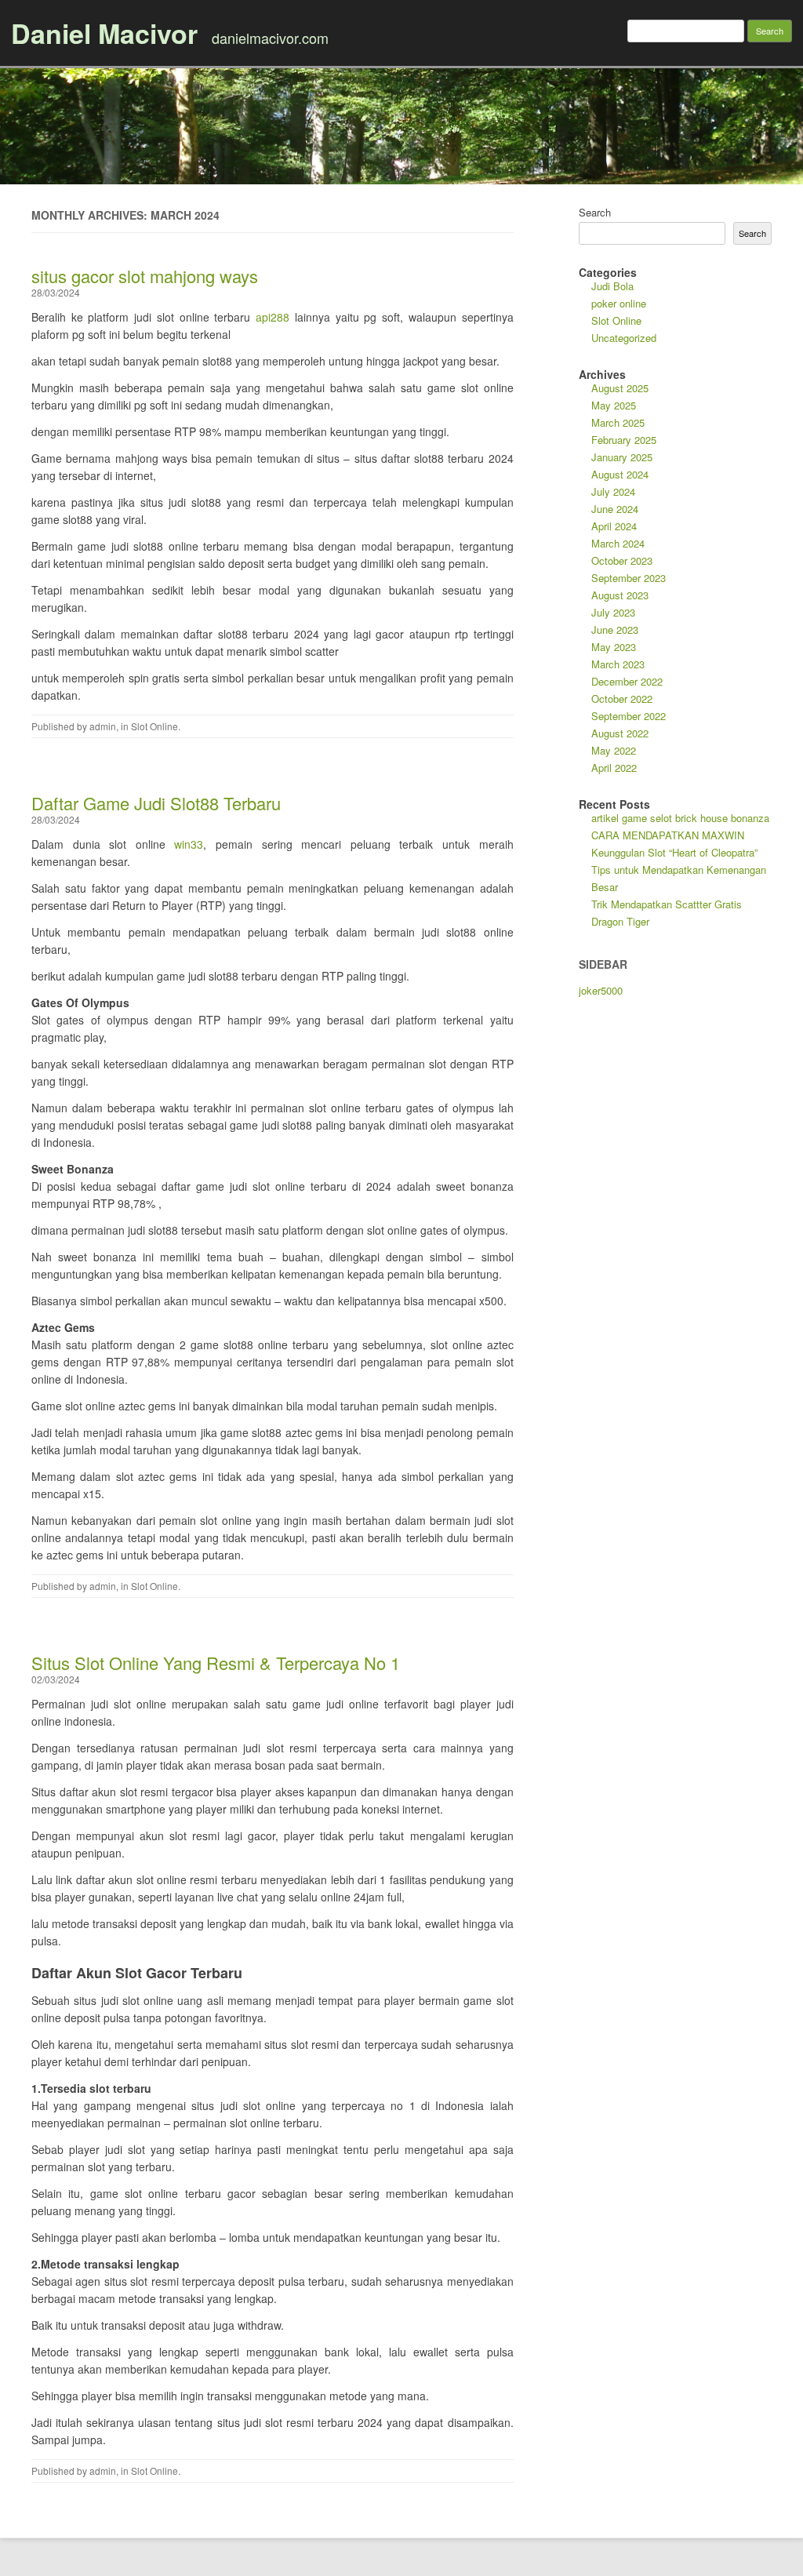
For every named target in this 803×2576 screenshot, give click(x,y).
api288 (273, 317)
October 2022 (622, 699)
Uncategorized (624, 338)
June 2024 (615, 509)
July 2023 (613, 612)
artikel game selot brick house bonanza (680, 818)
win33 (189, 844)
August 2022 (620, 733)
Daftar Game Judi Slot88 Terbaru (156, 803)
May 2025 (614, 405)
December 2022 (627, 681)
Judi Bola (612, 286)
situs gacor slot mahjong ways (145, 276)
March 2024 (618, 543)
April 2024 (614, 526)
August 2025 (620, 388)
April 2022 (614, 768)
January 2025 (622, 457)
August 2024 (620, 474)
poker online (619, 303)
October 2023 (622, 560)
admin (103, 726)
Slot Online (154, 726)
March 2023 (618, 664)
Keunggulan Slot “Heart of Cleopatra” (674, 852)
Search (595, 212)
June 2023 (615, 629)
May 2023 (614, 647)
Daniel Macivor (104, 33)
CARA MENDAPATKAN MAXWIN (668, 835)
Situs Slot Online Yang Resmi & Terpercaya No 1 (216, 1663)
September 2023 (629, 578)
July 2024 (613, 491)
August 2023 (620, 595)
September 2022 (629, 716)
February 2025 (624, 440)
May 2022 (614, 750)
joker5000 (601, 990)
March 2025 (618, 422)
